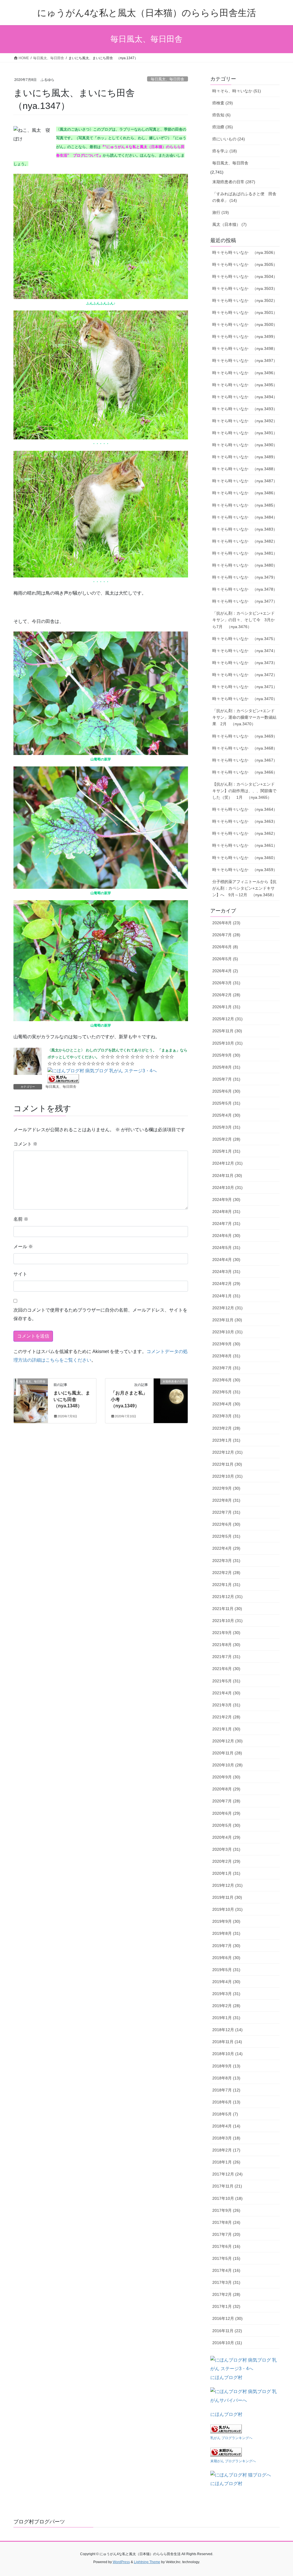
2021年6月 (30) (226, 1669)
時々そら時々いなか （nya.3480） (245, 565)
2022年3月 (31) (226, 1561)
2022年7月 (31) (226, 1512)
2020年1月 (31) (226, 1873)
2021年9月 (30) (226, 1633)
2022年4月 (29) (226, 1548)
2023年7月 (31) (226, 1368)
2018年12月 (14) (227, 2030)
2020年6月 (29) (226, 1813)
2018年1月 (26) (226, 2162)
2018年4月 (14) (226, 2126)
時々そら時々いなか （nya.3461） (245, 845)
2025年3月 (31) (226, 1127)
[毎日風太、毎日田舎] (31, 1400)
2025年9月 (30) (226, 1055)
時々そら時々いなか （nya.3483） (245, 529)
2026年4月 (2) (225, 971)
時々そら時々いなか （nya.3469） (245, 736)
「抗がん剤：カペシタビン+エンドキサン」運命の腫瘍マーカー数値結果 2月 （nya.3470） (244, 717)
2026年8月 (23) (226, 923)
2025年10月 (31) (227, 1043)
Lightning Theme (147, 2562)
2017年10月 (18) (227, 2198)
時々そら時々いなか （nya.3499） (245, 336)
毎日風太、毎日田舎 (168, 79)
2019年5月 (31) (226, 1970)
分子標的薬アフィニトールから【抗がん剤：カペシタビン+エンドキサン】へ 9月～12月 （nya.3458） (244, 888)
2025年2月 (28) (226, 1139)
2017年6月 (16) (226, 2246)
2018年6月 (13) (226, 2102)
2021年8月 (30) (226, 1645)
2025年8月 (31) (226, 1067)
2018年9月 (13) (226, 2066)
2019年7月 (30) (226, 1946)
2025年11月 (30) (227, 1031)
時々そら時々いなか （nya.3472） (245, 675)
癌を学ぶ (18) (225, 151)
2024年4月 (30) (226, 1260)
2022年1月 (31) (226, 1585)
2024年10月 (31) (227, 1188)
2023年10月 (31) (227, 1332)
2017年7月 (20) (226, 2234)
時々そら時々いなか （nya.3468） (245, 748)
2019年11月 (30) (227, 1897)
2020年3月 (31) (226, 1849)
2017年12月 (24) (227, 2174)
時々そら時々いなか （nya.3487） (245, 481)
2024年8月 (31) (226, 1212)
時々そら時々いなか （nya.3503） (245, 288)
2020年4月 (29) (226, 1837)
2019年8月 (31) (226, 1933)
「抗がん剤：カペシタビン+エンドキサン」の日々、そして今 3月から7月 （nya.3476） (243, 620)
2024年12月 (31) (227, 1163)
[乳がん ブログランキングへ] (63, 1078)
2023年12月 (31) (227, 1308)
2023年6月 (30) (226, 1380)
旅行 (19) (221, 212)
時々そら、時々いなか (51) (237, 91)
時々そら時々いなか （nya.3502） (245, 300)
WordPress (121, 2562)
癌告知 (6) (221, 115)
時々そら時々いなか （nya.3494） (245, 397)
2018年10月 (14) (227, 2054)
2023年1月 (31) (226, 1440)
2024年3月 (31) (226, 1272)
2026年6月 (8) (225, 947)
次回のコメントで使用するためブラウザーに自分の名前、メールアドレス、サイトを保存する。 (100, 1314)
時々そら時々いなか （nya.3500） (245, 324)
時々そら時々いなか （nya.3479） (245, 577)
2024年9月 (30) (226, 1200)
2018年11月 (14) (227, 2042)
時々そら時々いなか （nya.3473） (245, 663)
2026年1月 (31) (226, 1007)
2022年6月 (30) (226, 1524)
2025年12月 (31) (227, 1019)
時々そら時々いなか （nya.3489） (245, 457)
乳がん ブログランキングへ (231, 2438)
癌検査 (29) (223, 103)
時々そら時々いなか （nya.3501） (245, 312)
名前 (21, 1219)
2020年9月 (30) (226, 1777)
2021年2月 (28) (226, 1717)
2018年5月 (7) (225, 2114)
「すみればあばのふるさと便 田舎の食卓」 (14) (244, 197)
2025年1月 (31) (226, 1151)
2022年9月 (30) (226, 1488)
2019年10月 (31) (227, 1909)
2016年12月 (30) (227, 2318)
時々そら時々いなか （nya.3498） (245, 348)
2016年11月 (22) (227, 2331)
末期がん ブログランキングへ (233, 2461)
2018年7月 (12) (226, 2090)
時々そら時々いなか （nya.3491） (245, 433)
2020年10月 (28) (227, 1765)
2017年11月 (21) (227, 2186)
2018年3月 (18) (226, 2138)
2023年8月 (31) (226, 1356)
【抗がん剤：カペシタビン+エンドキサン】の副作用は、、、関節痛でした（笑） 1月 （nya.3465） (244, 791)
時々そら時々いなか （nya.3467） (245, 760)
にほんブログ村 (226, 2377)
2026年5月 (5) (225, 959)
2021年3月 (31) (226, 1705)
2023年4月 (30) (226, 1404)
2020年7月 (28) (226, 1801)
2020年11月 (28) (227, 1753)
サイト (20, 1274)
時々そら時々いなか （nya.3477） (245, 601)
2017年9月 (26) (226, 2210)
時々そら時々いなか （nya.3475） (245, 639)
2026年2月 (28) (226, 995)
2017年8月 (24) (226, 2222)
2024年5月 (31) (226, 1248)
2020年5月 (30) (226, 1825)
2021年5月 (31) (226, 1681)
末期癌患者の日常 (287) (234, 182)
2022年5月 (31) (226, 1536)
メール (23, 1247)
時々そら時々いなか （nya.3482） (245, 541)
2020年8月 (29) (226, 1789)
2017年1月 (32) (226, 2306)
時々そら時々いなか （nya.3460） (245, 858)
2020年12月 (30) (227, 1741)
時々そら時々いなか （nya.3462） (245, 833)
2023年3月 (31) (226, 1416)
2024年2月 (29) (226, 1284)
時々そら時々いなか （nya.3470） (245, 699)
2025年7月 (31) (226, 1079)
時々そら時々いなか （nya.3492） (245, 421)
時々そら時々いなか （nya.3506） (245, 252)
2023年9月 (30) (226, 1344)
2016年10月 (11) (227, 2343)
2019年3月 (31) (226, 1994)
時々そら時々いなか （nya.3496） (245, 373)
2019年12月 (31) (227, 1885)
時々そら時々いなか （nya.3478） (245, 589)
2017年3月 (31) (226, 2282)
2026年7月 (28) (226, 935)
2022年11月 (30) (227, 1464)
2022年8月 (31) (226, 1500)
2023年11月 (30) (227, 1320)
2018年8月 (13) (226, 2078)
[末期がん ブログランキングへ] (226, 2452)
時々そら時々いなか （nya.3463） (245, 821)
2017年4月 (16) (226, 2270)
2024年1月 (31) (226, 1296)
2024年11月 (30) (227, 1176)
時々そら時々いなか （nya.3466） (245, 772)
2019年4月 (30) (226, 1982)
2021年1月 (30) (226, 1729)
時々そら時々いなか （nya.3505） (245, 264)
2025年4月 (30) (226, 1115)
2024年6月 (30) (226, 1236)
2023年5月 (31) (226, 1392)
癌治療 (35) (223, 127)
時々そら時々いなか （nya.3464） (245, 809)
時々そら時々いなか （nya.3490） (245, 445)
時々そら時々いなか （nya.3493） (245, 409)
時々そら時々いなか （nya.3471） (245, 687)
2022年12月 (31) (227, 1452)
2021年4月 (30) (226, 1693)
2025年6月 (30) (226, 1091)
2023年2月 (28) (226, 1428)
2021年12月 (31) (227, 1597)
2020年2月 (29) (226, 1861)
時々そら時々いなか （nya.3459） (245, 870)
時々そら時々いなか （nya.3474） (245, 651)
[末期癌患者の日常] (171, 1400)
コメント (25, 1144)
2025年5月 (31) (226, 1103)
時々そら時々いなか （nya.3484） (245, 517)
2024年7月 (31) (226, 1224)
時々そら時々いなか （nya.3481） (245, 553)
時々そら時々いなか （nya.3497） (245, 360)
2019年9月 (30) (226, 1921)
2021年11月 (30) (227, 1609)
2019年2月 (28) (226, 2006)
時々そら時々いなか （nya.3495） (245, 385)
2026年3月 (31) (226, 983)
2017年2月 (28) (226, 2294)
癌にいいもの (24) (229, 139)
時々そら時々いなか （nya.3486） (245, 493)
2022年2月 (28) (226, 1573)
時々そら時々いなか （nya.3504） (245, 276)
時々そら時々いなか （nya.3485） (245, 505)
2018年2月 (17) (226, 2150)
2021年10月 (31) (227, 1621)
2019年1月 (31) (226, 2018)
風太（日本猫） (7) (229, 224)
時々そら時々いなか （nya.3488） (245, 469)
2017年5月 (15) (226, 2258)
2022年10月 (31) (227, 1476)
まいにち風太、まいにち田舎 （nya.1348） (72, 1399)
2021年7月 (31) (226, 1657)
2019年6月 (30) (226, 1958)
